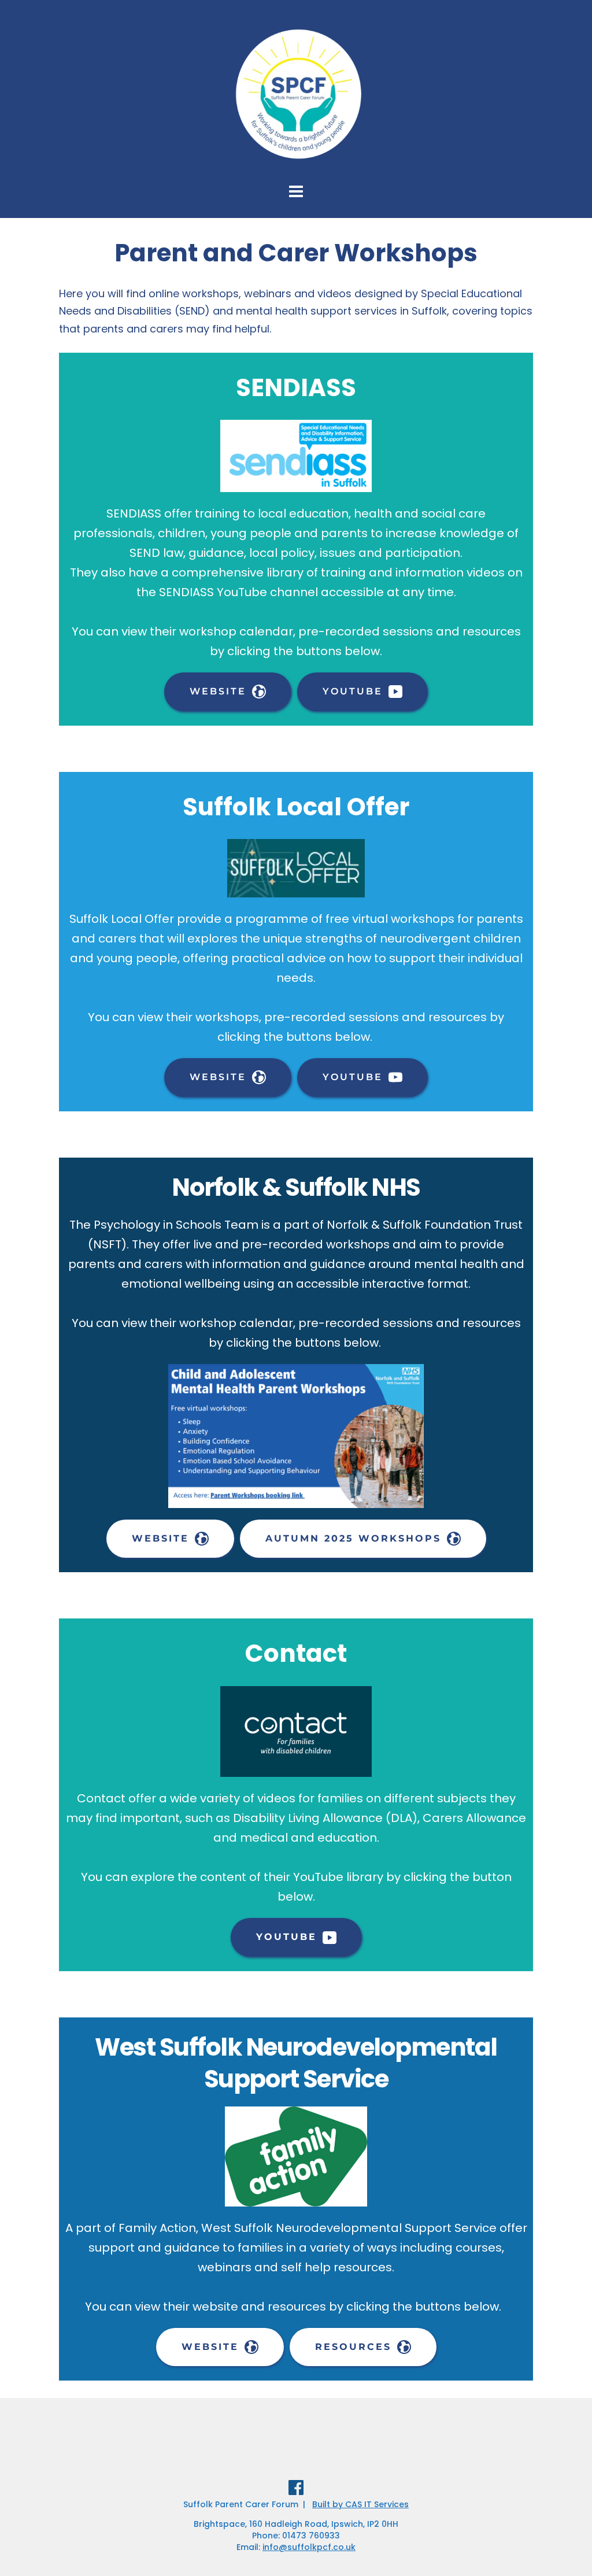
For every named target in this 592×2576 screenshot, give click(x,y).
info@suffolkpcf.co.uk (309, 2547)
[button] (567, 16)
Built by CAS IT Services (360, 2504)
